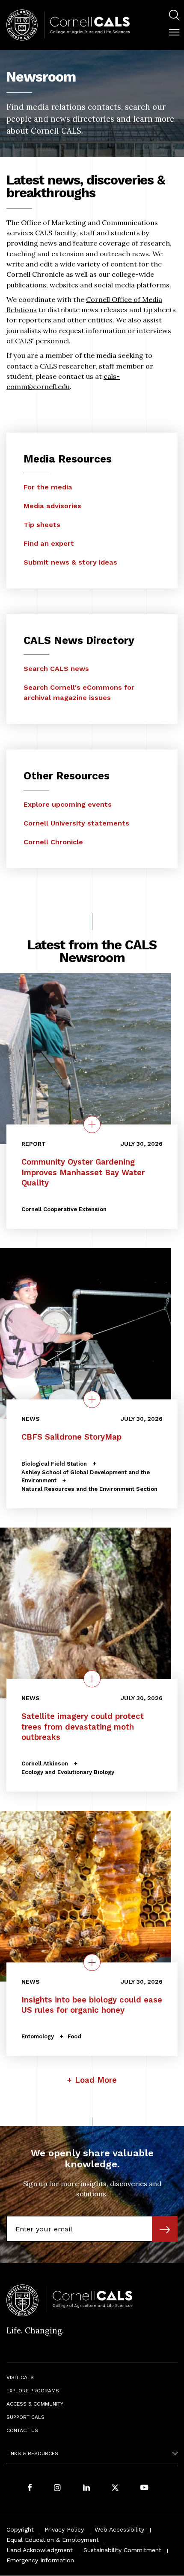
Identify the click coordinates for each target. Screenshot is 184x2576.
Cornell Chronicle (53, 842)
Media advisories (52, 506)
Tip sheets (42, 525)
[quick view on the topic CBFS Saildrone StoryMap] (92, 1399)
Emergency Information (40, 2560)
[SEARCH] (174, 15)
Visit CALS (20, 2377)
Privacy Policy (64, 2529)
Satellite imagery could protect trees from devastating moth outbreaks (83, 1727)
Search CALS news (56, 669)
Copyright (20, 2529)
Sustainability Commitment (122, 2550)
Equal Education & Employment (53, 2540)
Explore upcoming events (68, 804)
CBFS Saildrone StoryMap (71, 1437)
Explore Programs (33, 2391)
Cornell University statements (76, 823)
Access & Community (35, 2404)
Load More (96, 2080)
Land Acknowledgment (40, 2550)
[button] (174, 32)
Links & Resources (32, 2453)
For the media (48, 487)
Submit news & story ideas (70, 562)
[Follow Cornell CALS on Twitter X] (115, 2488)
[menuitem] (174, 16)
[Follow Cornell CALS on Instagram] (57, 2488)
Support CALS (25, 2417)
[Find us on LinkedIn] (86, 2488)
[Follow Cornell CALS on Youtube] (144, 2488)
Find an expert (49, 543)
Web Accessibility (119, 2529)
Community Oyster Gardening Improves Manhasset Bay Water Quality (83, 1173)
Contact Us (22, 2430)
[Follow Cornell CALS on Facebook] (30, 2488)
